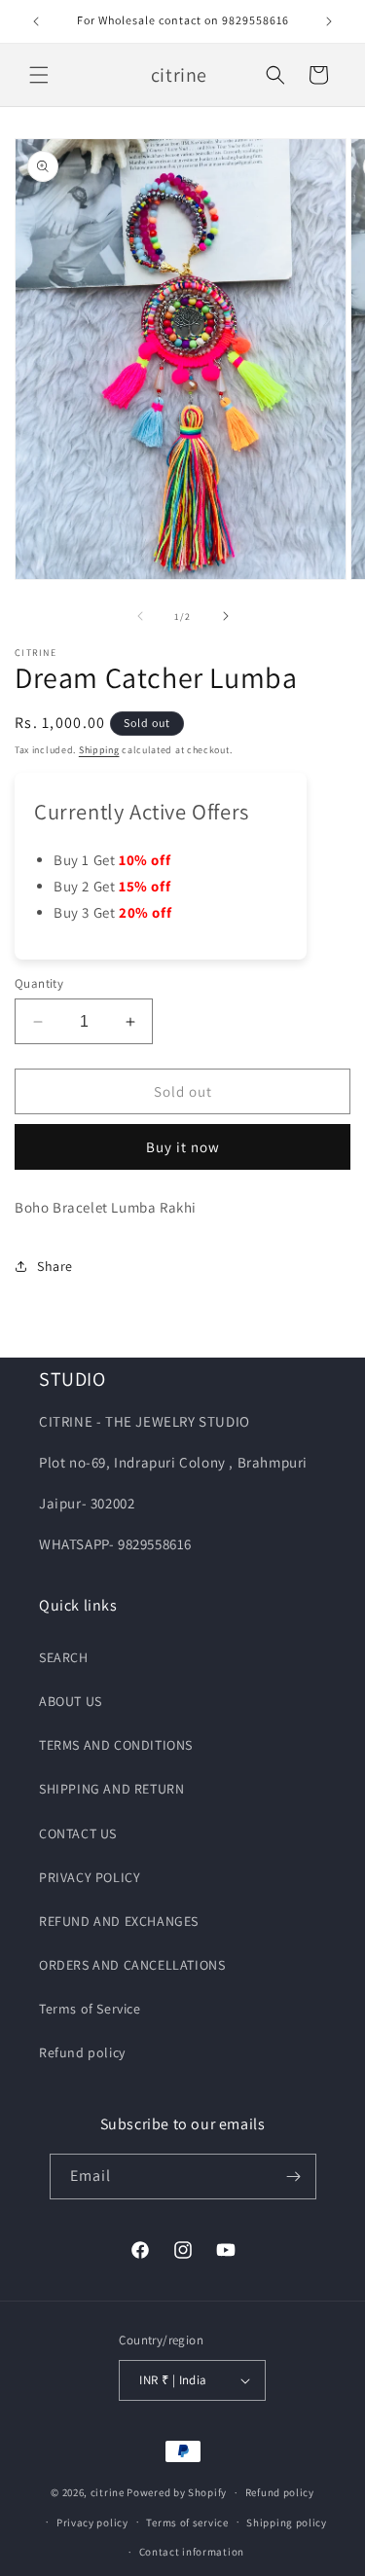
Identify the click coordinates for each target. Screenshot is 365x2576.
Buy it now (183, 1147)
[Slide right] (226, 616)
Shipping (99, 750)
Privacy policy (92, 2522)
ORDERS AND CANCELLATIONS (132, 1965)
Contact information (192, 2552)
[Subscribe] (294, 2177)
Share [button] (55, 1266)
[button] (39, 75)
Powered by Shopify (177, 2492)
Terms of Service (90, 2009)
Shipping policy (287, 2522)
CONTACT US (78, 1833)
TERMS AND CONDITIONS (116, 1745)
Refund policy (82, 2052)
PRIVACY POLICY (90, 1877)
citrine (108, 2492)
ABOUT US (71, 1701)
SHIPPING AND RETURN (111, 1789)
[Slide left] (140, 616)
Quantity (39, 983)
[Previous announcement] (36, 21)
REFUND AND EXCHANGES (119, 1921)
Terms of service (187, 2522)
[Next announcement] (329, 21)
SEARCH (64, 1657)
